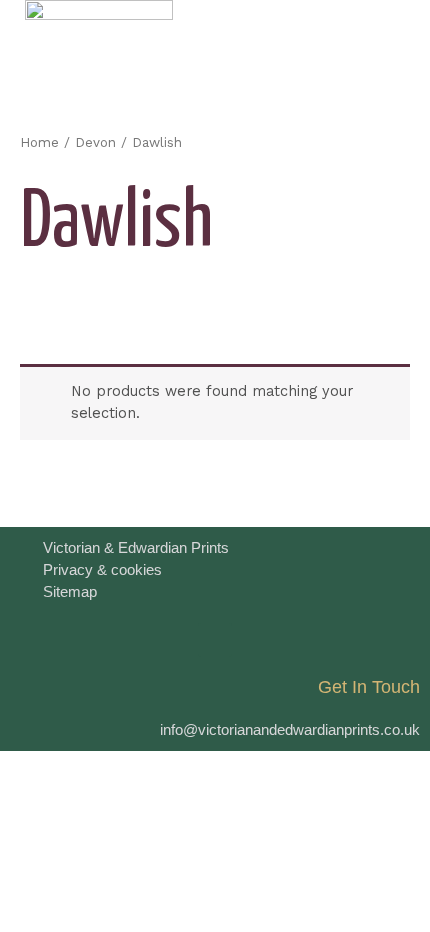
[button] (391, 36)
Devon (95, 142)
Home (39, 142)
